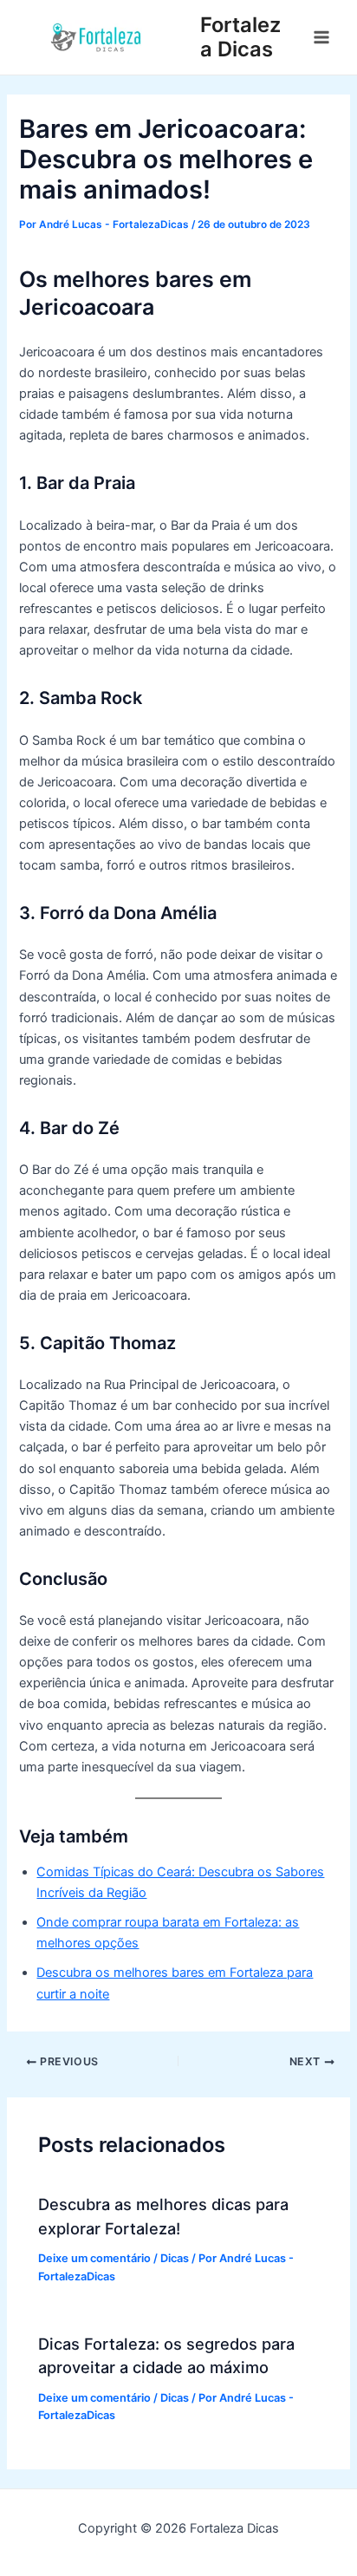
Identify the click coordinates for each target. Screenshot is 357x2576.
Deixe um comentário (94, 2258)
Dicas (175, 2258)
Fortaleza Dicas (240, 37)
